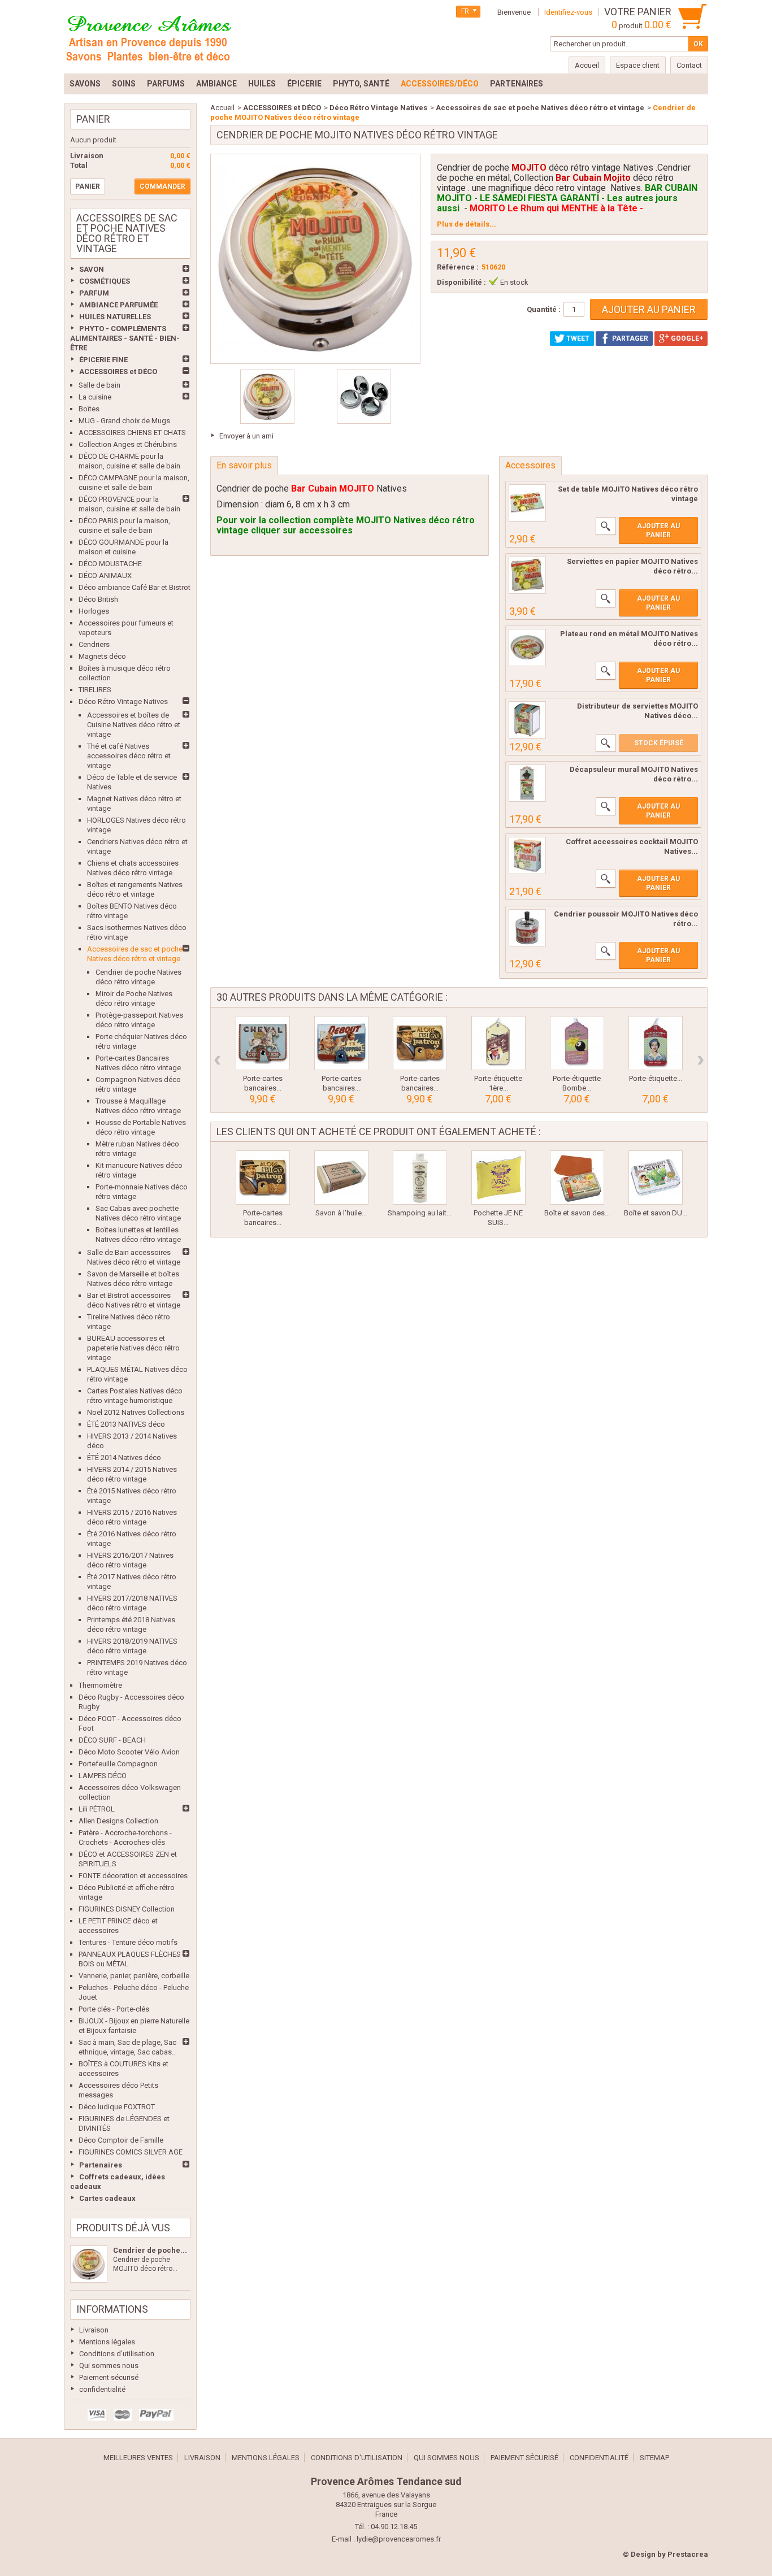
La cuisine (95, 397)
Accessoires (530, 465)
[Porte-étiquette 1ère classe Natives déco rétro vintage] (498, 1043)
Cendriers (94, 644)
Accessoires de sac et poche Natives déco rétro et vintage (540, 108)
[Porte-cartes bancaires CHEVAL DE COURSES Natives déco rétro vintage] (263, 1043)
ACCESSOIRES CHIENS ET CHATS (132, 433)
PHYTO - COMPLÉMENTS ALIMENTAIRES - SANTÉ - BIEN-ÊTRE (125, 338)
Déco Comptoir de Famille (121, 2140)
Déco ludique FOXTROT (117, 2107)
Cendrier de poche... (150, 2250)
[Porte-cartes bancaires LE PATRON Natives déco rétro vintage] (420, 1043)
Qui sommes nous (109, 2366)
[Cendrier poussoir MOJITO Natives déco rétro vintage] (527, 928)
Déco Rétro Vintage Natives (123, 701)
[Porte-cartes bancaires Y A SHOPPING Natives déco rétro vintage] (341, 1043)
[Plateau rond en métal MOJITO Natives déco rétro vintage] (527, 648)
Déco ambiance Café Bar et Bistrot (135, 587)
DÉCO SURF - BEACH (112, 1740)
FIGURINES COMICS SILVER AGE (131, 2152)
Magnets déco (102, 656)
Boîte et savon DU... (656, 1213)
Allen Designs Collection (118, 1821)
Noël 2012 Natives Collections (136, 1412)
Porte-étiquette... (656, 1078)
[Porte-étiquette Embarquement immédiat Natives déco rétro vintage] (656, 1043)
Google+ (686, 338)
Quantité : (544, 309)
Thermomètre (100, 1685)
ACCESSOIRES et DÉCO (118, 372)
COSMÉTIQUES (105, 281)
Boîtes (89, 409)
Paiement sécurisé (109, 2377)
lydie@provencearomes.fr (399, 2539)
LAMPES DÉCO (103, 1776)
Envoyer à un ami (246, 436)
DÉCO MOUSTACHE (110, 564)
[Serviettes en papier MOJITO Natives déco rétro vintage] (527, 575)
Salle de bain (99, 385)
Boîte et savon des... (577, 1213)
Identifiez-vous (568, 12)
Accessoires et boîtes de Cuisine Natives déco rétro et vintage (134, 725)
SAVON (92, 269)
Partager (629, 338)
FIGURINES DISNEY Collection (127, 1909)
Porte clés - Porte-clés (114, 2009)
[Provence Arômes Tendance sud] (149, 37)
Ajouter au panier (658, 531)
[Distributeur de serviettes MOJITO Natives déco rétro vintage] (527, 720)
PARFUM (94, 293)
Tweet (577, 338)
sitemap (654, 2458)
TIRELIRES (95, 690)
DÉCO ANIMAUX (105, 575)
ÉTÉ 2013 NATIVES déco (126, 1424)
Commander (162, 186)
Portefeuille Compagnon (118, 1764)
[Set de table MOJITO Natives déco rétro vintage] (527, 503)
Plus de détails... (467, 224)
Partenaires (101, 2165)
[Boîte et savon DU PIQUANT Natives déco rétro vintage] (656, 1178)
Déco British (98, 599)
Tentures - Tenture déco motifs (128, 1942)
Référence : (458, 267)
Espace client (638, 65)
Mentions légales (107, 2342)
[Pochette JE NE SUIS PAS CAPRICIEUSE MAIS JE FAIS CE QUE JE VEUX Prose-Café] (498, 1178)
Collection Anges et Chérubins (128, 444)
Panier (93, 119)
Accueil (222, 108)
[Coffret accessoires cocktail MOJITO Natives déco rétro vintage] (527, 855)
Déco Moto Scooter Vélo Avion (129, 1752)
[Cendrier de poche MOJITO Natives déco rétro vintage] (89, 2264)
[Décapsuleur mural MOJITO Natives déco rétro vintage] (527, 783)
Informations (112, 2309)
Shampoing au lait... (420, 1213)
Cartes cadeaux (107, 2198)
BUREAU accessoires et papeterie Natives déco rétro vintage (133, 1348)
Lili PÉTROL (97, 1809)
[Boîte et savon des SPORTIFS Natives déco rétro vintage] (577, 1178)
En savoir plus (244, 465)
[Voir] (606, 526)
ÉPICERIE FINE (103, 360)
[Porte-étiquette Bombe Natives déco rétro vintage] (577, 1043)
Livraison (94, 2330)
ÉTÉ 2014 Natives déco (124, 1458)
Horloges (94, 611)
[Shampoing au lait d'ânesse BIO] (420, 1178)
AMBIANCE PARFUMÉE (118, 305)
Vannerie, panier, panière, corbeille (134, 1976)
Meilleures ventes (138, 2458)
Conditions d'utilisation (117, 2354)
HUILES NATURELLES (115, 317)
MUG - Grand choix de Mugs (124, 421)
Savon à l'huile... (341, 1213)
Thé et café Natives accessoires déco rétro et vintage (129, 756)
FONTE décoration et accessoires (133, 1876)
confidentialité (102, 2389)
